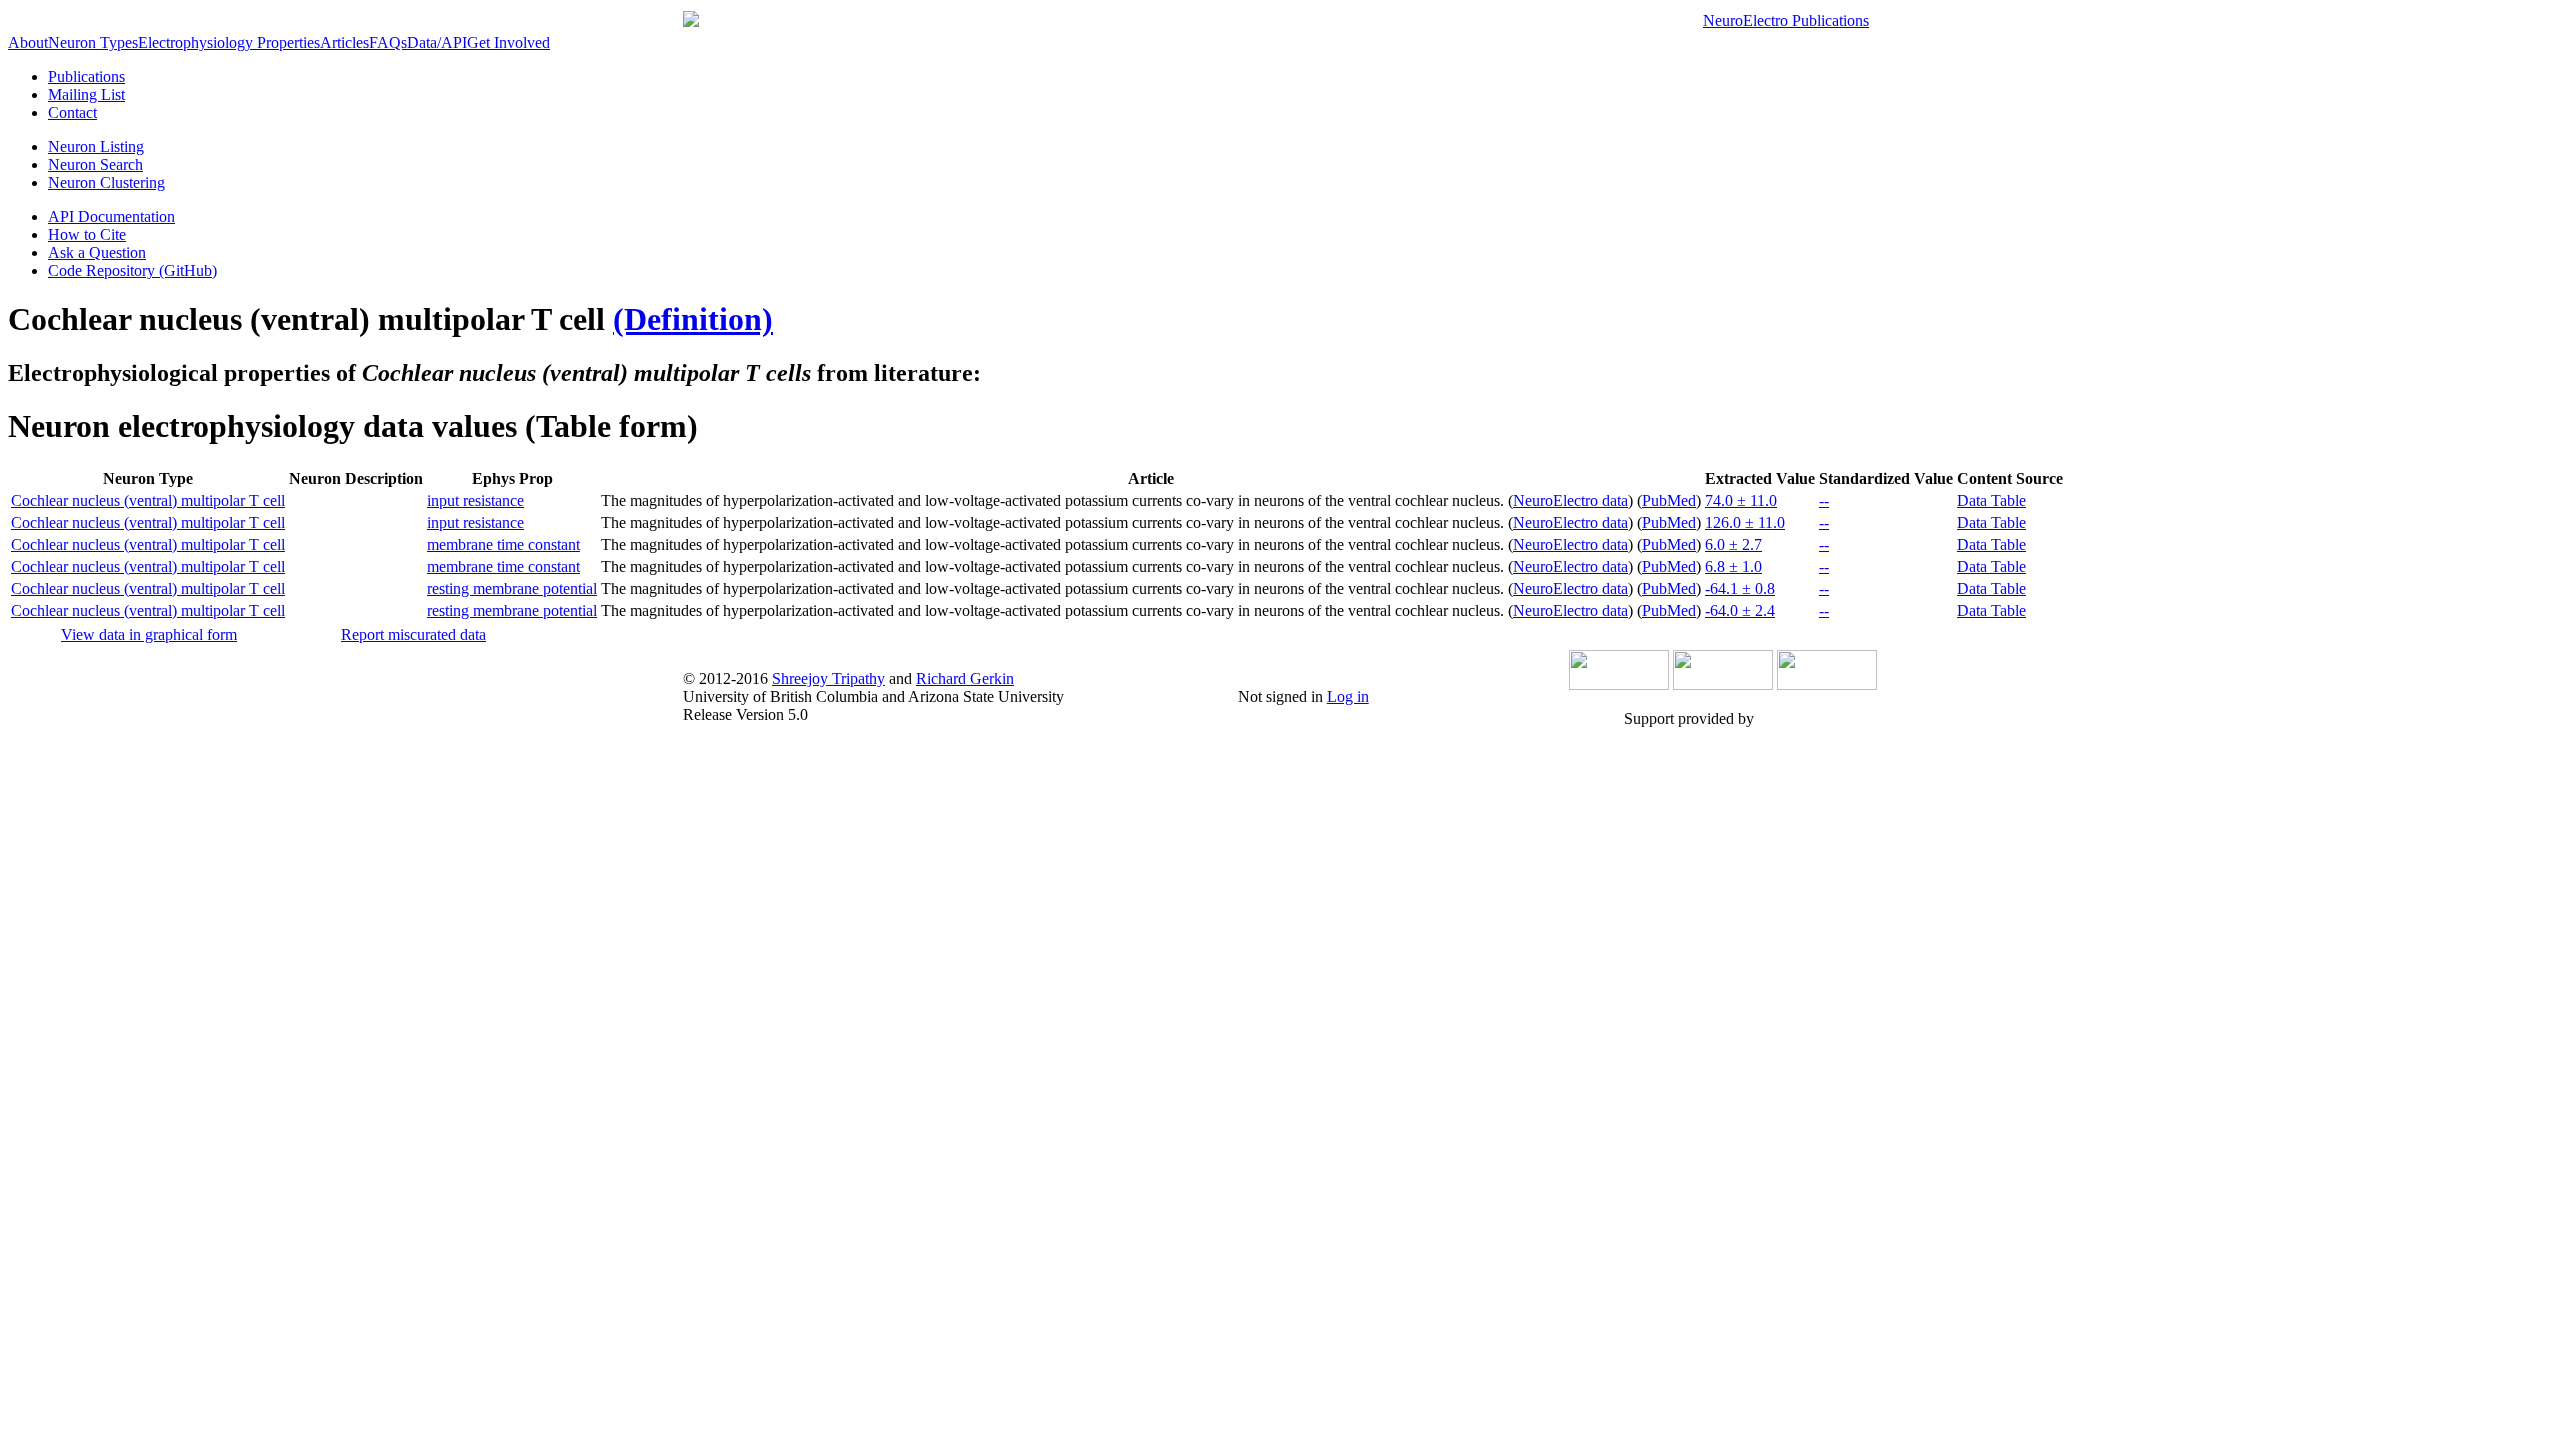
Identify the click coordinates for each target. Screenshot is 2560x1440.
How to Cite (87, 234)
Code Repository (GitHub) (132, 270)
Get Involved (508, 42)
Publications (86, 76)
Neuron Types (93, 42)
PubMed (1669, 500)
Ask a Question (97, 252)
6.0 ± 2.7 (1733, 544)
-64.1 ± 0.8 (1740, 588)
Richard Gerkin (965, 678)
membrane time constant (503, 544)
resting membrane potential (512, 588)
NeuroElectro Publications (1786, 20)
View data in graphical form (149, 634)
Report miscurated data (413, 634)
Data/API (437, 42)
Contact (72, 112)
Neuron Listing (96, 146)
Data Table (1991, 500)
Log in (1348, 696)
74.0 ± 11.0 (1741, 500)
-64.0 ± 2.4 (1740, 610)
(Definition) (693, 319)
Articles (344, 42)
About (28, 42)
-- (1824, 500)
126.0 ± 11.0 (1745, 522)
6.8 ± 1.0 (1733, 566)
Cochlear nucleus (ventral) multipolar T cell (148, 500)
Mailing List (86, 94)
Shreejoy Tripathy (828, 678)
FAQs (388, 42)
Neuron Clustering (106, 182)
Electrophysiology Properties (229, 42)
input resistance (475, 500)
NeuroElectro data (1570, 500)
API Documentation (111, 216)
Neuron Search (95, 164)
